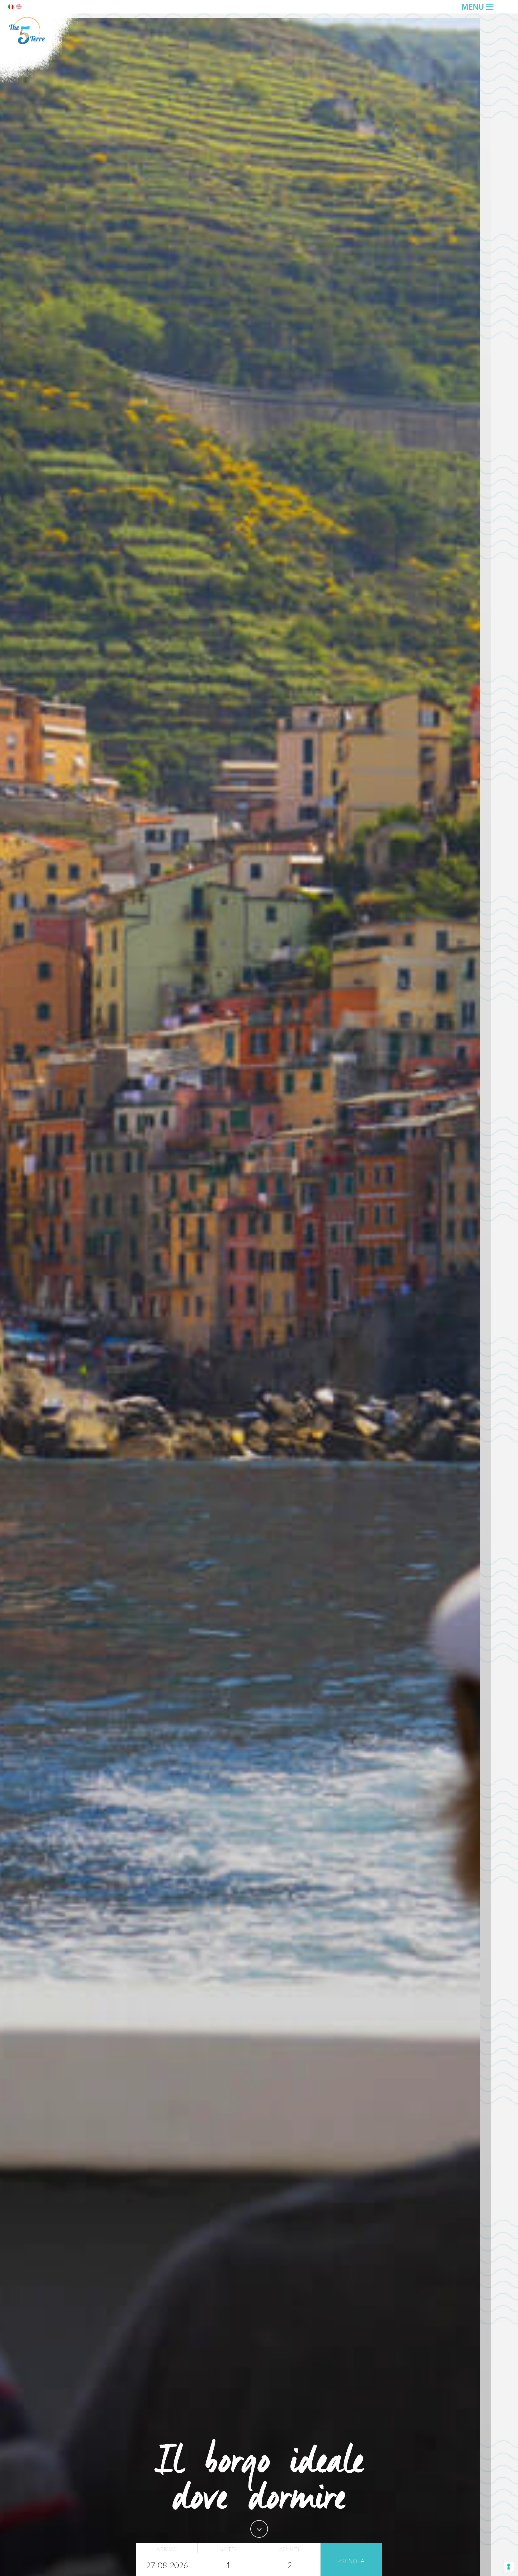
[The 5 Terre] (40, 81)
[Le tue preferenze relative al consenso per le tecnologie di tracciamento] (509, 2567)
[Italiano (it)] (11, 8)
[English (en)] (19, 8)
